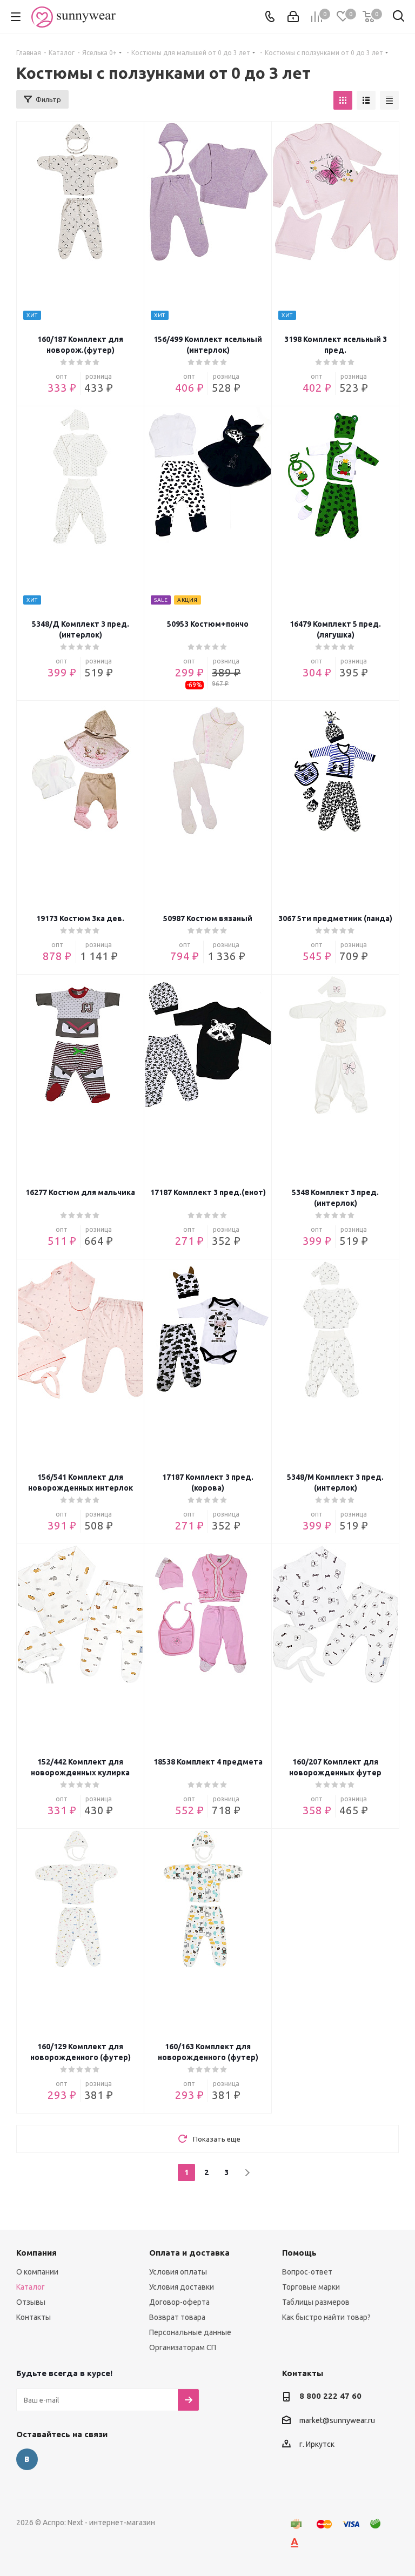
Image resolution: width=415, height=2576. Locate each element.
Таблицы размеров (316, 2302)
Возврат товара (177, 2317)
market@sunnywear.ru (337, 2420)
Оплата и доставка (189, 2253)
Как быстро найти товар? (326, 2317)
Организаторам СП (183, 2347)
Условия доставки (182, 2287)
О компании (37, 2272)
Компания (36, 2253)
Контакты (34, 2317)
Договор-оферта (179, 2302)
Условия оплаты (178, 2272)
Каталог (31, 2287)
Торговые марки (311, 2287)
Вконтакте (27, 2459)
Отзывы (31, 2302)
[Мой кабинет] (293, 17)
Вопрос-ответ (307, 2272)
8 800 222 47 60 (330, 2396)
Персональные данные (190, 2332)
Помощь (299, 2253)
